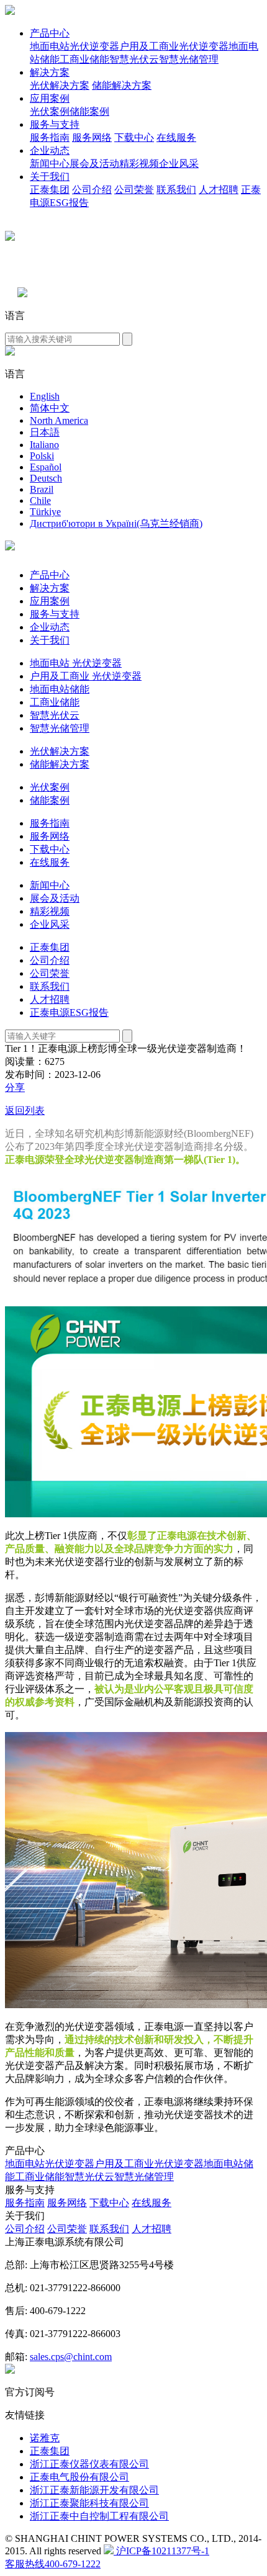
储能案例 (89, 111)
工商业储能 (84, 59)
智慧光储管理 (189, 59)
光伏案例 (50, 111)
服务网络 (92, 137)
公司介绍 (92, 190)
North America (59, 420)
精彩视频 (139, 164)
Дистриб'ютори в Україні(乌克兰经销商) (116, 523)
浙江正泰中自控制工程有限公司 (99, 2516)
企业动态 (50, 150)
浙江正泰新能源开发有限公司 (94, 2490)
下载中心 (134, 137)
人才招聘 (219, 190)
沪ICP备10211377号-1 (161, 2551)
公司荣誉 (134, 190)
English (45, 396)
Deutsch (46, 478)
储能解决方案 (122, 85)
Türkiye (45, 512)
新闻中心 (50, 164)
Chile (40, 500)
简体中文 (50, 408)
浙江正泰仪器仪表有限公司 (89, 2464)
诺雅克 (45, 2438)
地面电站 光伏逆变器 (76, 663)
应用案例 (50, 98)
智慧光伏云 (134, 59)
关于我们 (50, 177)
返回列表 (25, 1111)
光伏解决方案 (60, 85)
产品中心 (50, 33)
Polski (42, 456)
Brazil (42, 489)
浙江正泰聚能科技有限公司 (89, 2503)
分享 (15, 1088)
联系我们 (176, 190)
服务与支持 (55, 124)
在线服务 (176, 137)
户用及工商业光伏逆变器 (174, 46)
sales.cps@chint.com (71, 2357)
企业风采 (179, 164)
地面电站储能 (60, 689)
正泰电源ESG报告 (69, 1012)
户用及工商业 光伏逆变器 (86, 676)
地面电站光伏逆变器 (75, 46)
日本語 (45, 432)
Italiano (44, 445)
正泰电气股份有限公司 (79, 2477)
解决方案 (50, 72)
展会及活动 (94, 164)
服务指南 (50, 137)
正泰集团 (50, 190)
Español (46, 467)
